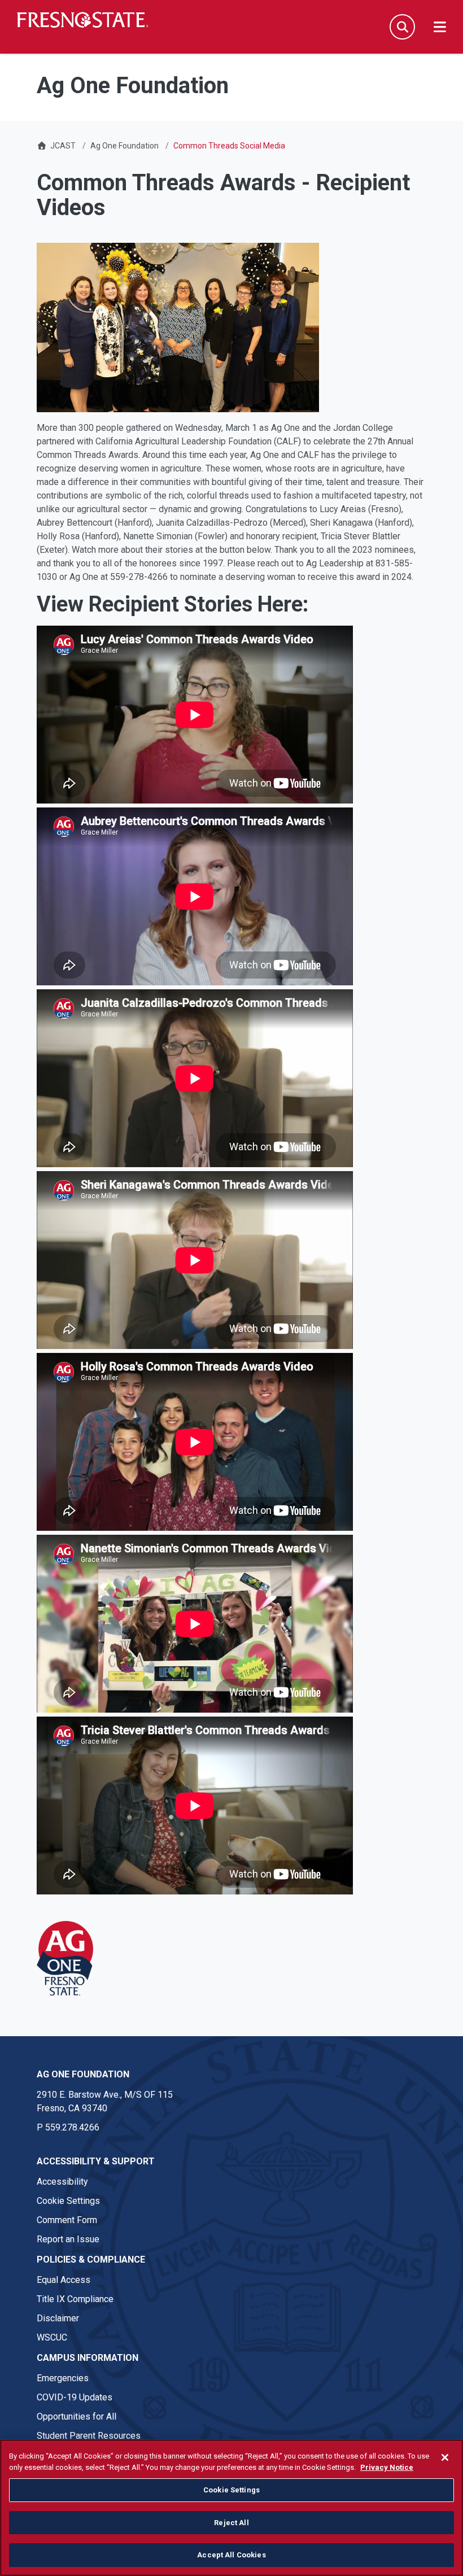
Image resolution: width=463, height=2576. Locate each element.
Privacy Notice (387, 2467)
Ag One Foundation (125, 146)
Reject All (231, 2523)
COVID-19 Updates (75, 2397)
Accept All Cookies (231, 2555)
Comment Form (67, 2220)
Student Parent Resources (89, 2436)
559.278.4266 (72, 2127)
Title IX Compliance (75, 2299)
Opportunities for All (77, 2416)
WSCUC (52, 2337)
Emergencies (63, 2378)
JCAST (63, 146)
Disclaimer (58, 2318)
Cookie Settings (68, 2201)
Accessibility (62, 2182)
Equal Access (64, 2280)
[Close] (445, 2457)
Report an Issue (68, 2239)
